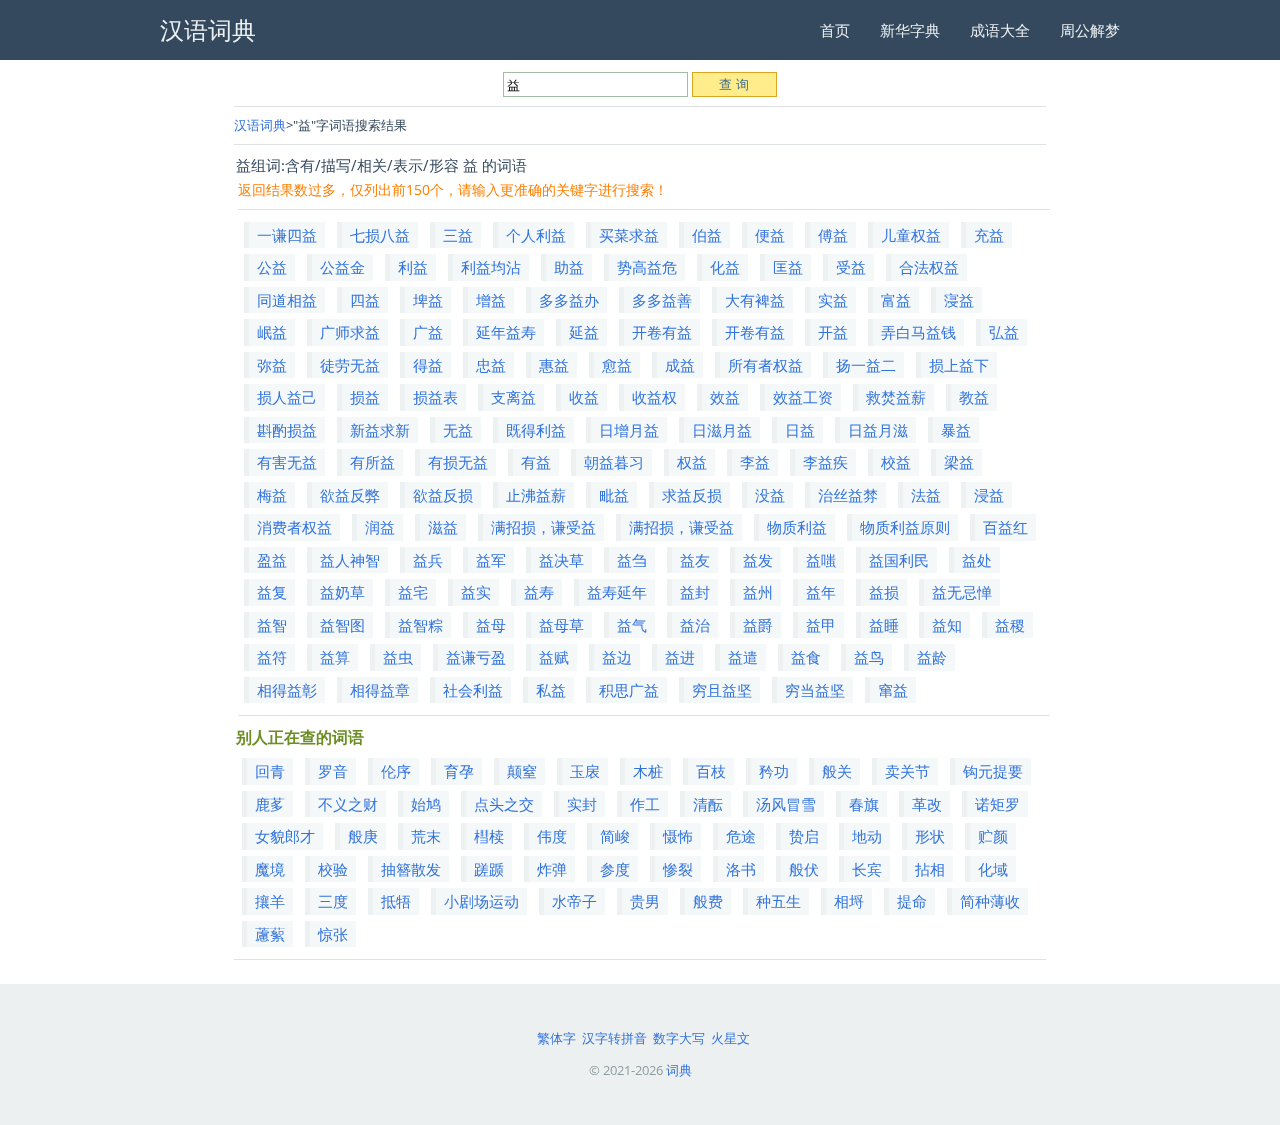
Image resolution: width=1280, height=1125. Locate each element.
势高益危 (647, 267)
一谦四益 (287, 235)
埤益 (428, 300)
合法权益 (929, 267)
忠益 (491, 365)
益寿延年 (617, 592)
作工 (645, 804)
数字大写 (679, 1038)
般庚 (363, 836)
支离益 (513, 397)
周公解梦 (1090, 30)
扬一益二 (866, 365)
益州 (758, 592)
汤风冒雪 (786, 804)
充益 (989, 235)
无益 (458, 430)
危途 (741, 836)
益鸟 (869, 657)
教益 (974, 397)
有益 (536, 462)
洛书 (741, 869)
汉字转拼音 (614, 1038)
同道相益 (287, 300)
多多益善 (662, 300)
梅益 (272, 495)
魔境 (270, 869)
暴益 (956, 430)
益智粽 (420, 625)
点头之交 (504, 804)
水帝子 (574, 901)
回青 (270, 771)
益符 (272, 657)
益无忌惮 (962, 592)
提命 (912, 901)
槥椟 (489, 836)
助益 (569, 267)
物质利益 (797, 527)
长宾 (867, 869)
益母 (491, 625)
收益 (584, 397)
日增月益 (629, 430)
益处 (977, 560)
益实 (476, 592)
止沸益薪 (536, 495)
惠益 (554, 365)
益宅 (413, 592)
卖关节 (907, 771)
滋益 (443, 527)
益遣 (743, 657)
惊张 (333, 934)
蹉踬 (489, 869)
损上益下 (959, 365)
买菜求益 (629, 235)
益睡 (884, 625)
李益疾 (825, 462)
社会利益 (473, 690)
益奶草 (342, 592)
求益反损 (692, 495)
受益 (851, 267)
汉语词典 (260, 125)
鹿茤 (270, 804)
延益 (584, 332)
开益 (833, 332)
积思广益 (629, 690)
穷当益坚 (815, 690)
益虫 (398, 657)
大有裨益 (755, 300)
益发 (758, 560)
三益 (458, 235)
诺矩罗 (997, 804)
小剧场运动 (481, 901)
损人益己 (287, 397)
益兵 (428, 560)
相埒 (849, 901)
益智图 (342, 625)
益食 (806, 657)
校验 (333, 869)
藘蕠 (270, 934)
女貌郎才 (285, 836)
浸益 (989, 495)
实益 (833, 300)
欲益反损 (443, 495)
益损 (884, 592)
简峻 (615, 836)
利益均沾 (491, 267)
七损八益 (380, 235)
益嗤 (821, 560)
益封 (695, 592)
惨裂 (678, 869)
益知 (947, 625)
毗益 (614, 495)
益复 (272, 592)
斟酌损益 (287, 430)
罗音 (333, 771)
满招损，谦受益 (543, 527)
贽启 (804, 836)
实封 (582, 804)
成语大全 (1000, 30)
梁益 (959, 462)
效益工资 (803, 397)
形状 (930, 836)
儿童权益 (911, 235)
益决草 (561, 560)
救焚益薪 (896, 397)
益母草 (561, 625)
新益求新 (380, 430)
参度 (615, 869)
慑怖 (678, 836)
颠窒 (522, 771)
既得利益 (536, 430)
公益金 (342, 267)
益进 (680, 657)
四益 (365, 300)
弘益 (1004, 332)
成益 (680, 365)
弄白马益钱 (918, 332)
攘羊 (270, 901)
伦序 (396, 771)
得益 (428, 365)
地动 (867, 836)
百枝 (711, 771)
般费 (708, 901)
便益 (770, 235)
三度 (333, 901)
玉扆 (585, 771)
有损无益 (458, 462)
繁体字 (556, 1038)
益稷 (1010, 625)
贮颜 (993, 836)
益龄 (932, 657)
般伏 (804, 869)
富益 (896, 300)
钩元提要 (993, 771)
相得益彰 (287, 690)
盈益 (272, 560)
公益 (272, 267)
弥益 (272, 365)
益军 (491, 560)
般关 (837, 771)
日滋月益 (722, 430)
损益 (365, 397)
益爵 (758, 625)
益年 (821, 592)
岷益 (272, 332)
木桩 (648, 771)
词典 (679, 1070)
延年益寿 (506, 332)
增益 (491, 300)
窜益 (893, 690)
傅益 (833, 235)
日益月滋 (878, 430)
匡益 (788, 267)
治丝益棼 (848, 495)
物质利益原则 (905, 527)
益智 (272, 625)
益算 (335, 657)
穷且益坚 (722, 690)
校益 (896, 462)
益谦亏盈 (476, 657)
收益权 (654, 397)
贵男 (645, 901)
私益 (551, 690)
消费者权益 (294, 527)
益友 (695, 560)
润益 (380, 527)
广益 (428, 332)
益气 (632, 625)
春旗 (864, 804)
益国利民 (899, 560)
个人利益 (536, 235)
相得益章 (380, 690)
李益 (755, 462)
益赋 (554, 657)
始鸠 (426, 804)
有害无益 (287, 462)
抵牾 (396, 901)
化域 (993, 869)
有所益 (372, 462)
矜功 (774, 771)
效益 (725, 397)
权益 (692, 462)
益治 (695, 625)
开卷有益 (662, 332)
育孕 (459, 771)
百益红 (1005, 527)
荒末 (426, 836)
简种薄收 (990, 901)
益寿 (539, 592)
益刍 (632, 560)
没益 (770, 495)
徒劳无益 (350, 365)
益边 (617, 657)
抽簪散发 (411, 869)
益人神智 (350, 560)
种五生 (778, 901)
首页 (835, 30)
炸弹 (552, 869)
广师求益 (350, 332)
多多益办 (569, 300)
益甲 (821, 625)
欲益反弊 (350, 495)
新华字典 (910, 30)
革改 (927, 804)
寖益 (959, 300)
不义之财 (348, 804)
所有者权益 (765, 365)
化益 (725, 267)
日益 (800, 430)
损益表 (435, 397)
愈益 (617, 365)
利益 (413, 267)
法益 (926, 495)
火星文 (730, 1038)
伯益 (707, 235)
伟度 (552, 836)
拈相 (930, 869)
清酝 (708, 804)
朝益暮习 (614, 462)
